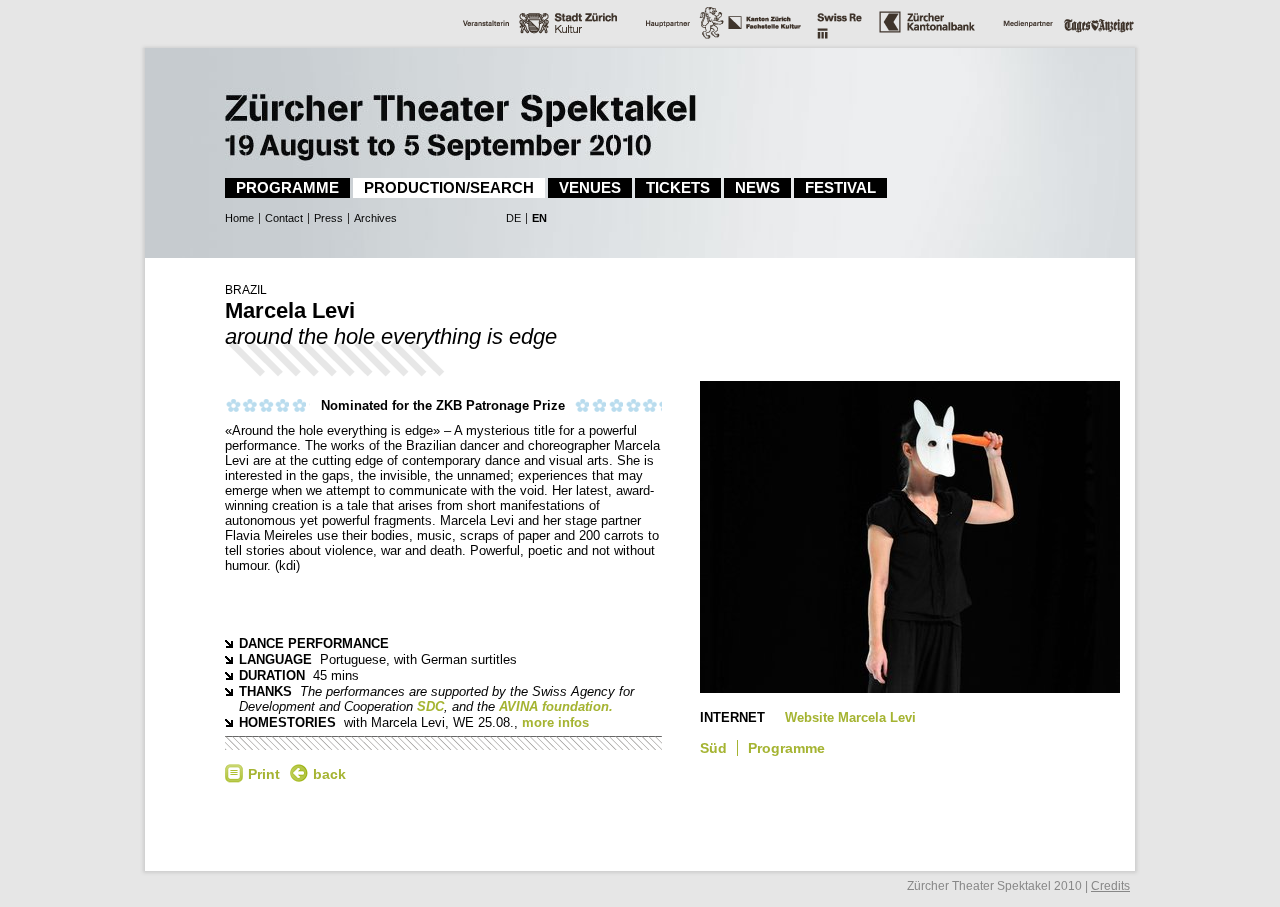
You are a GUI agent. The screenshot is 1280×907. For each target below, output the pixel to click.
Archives (375, 218)
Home (239, 218)
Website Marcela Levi (850, 717)
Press (328, 218)
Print (264, 774)
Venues (590, 187)
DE (513, 218)
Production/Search (449, 187)
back (329, 774)
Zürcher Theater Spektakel (415, 105)
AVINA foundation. (556, 706)
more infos (555, 722)
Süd (713, 748)
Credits (1110, 886)
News (757, 187)
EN (539, 218)
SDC (430, 706)
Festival (840, 187)
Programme (287, 187)
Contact (284, 218)
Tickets (678, 187)
